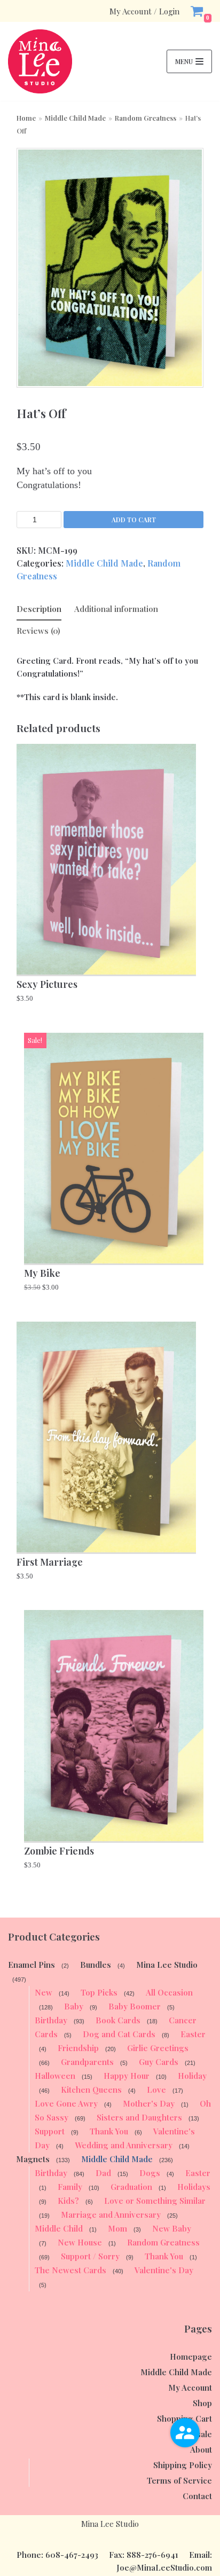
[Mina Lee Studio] (40, 61)
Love (156, 2090)
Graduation (131, 2187)
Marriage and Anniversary (111, 2214)
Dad (103, 2173)
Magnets (33, 2159)
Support (50, 2131)
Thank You (109, 2131)
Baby (74, 2006)
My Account (190, 2387)
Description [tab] (39, 609)
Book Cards (118, 2020)
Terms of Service (179, 2480)
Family (70, 2187)
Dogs (150, 2173)
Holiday (192, 2076)
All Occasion (169, 1992)
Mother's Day (149, 2103)
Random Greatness (146, 118)
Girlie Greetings (158, 2048)
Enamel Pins (32, 1965)
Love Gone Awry (66, 2103)
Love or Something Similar (155, 2201)
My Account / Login (144, 11)
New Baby (172, 2228)
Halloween (55, 2076)
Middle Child (59, 2228)
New (44, 1992)
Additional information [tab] (116, 609)
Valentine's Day (164, 2270)
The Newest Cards (70, 2270)
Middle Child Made (75, 118)
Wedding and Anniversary (124, 2145)
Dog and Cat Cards (119, 2034)
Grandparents (87, 2062)
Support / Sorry (90, 2256)
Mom (117, 2228)
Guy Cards (159, 2062)
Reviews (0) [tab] (38, 631)
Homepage (191, 2357)
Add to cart (134, 520)
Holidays (194, 2187)
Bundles (96, 1965)
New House (80, 2242)
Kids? (68, 2201)
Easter (193, 2034)
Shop (202, 2403)
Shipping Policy (183, 2465)
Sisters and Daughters (139, 2117)
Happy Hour (127, 2076)
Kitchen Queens (91, 2090)
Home (26, 118)
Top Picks (99, 1992)
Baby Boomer (135, 2006)
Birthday (51, 2020)
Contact (197, 2496)
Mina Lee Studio (167, 1965)
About (201, 2449)
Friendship (78, 2048)
